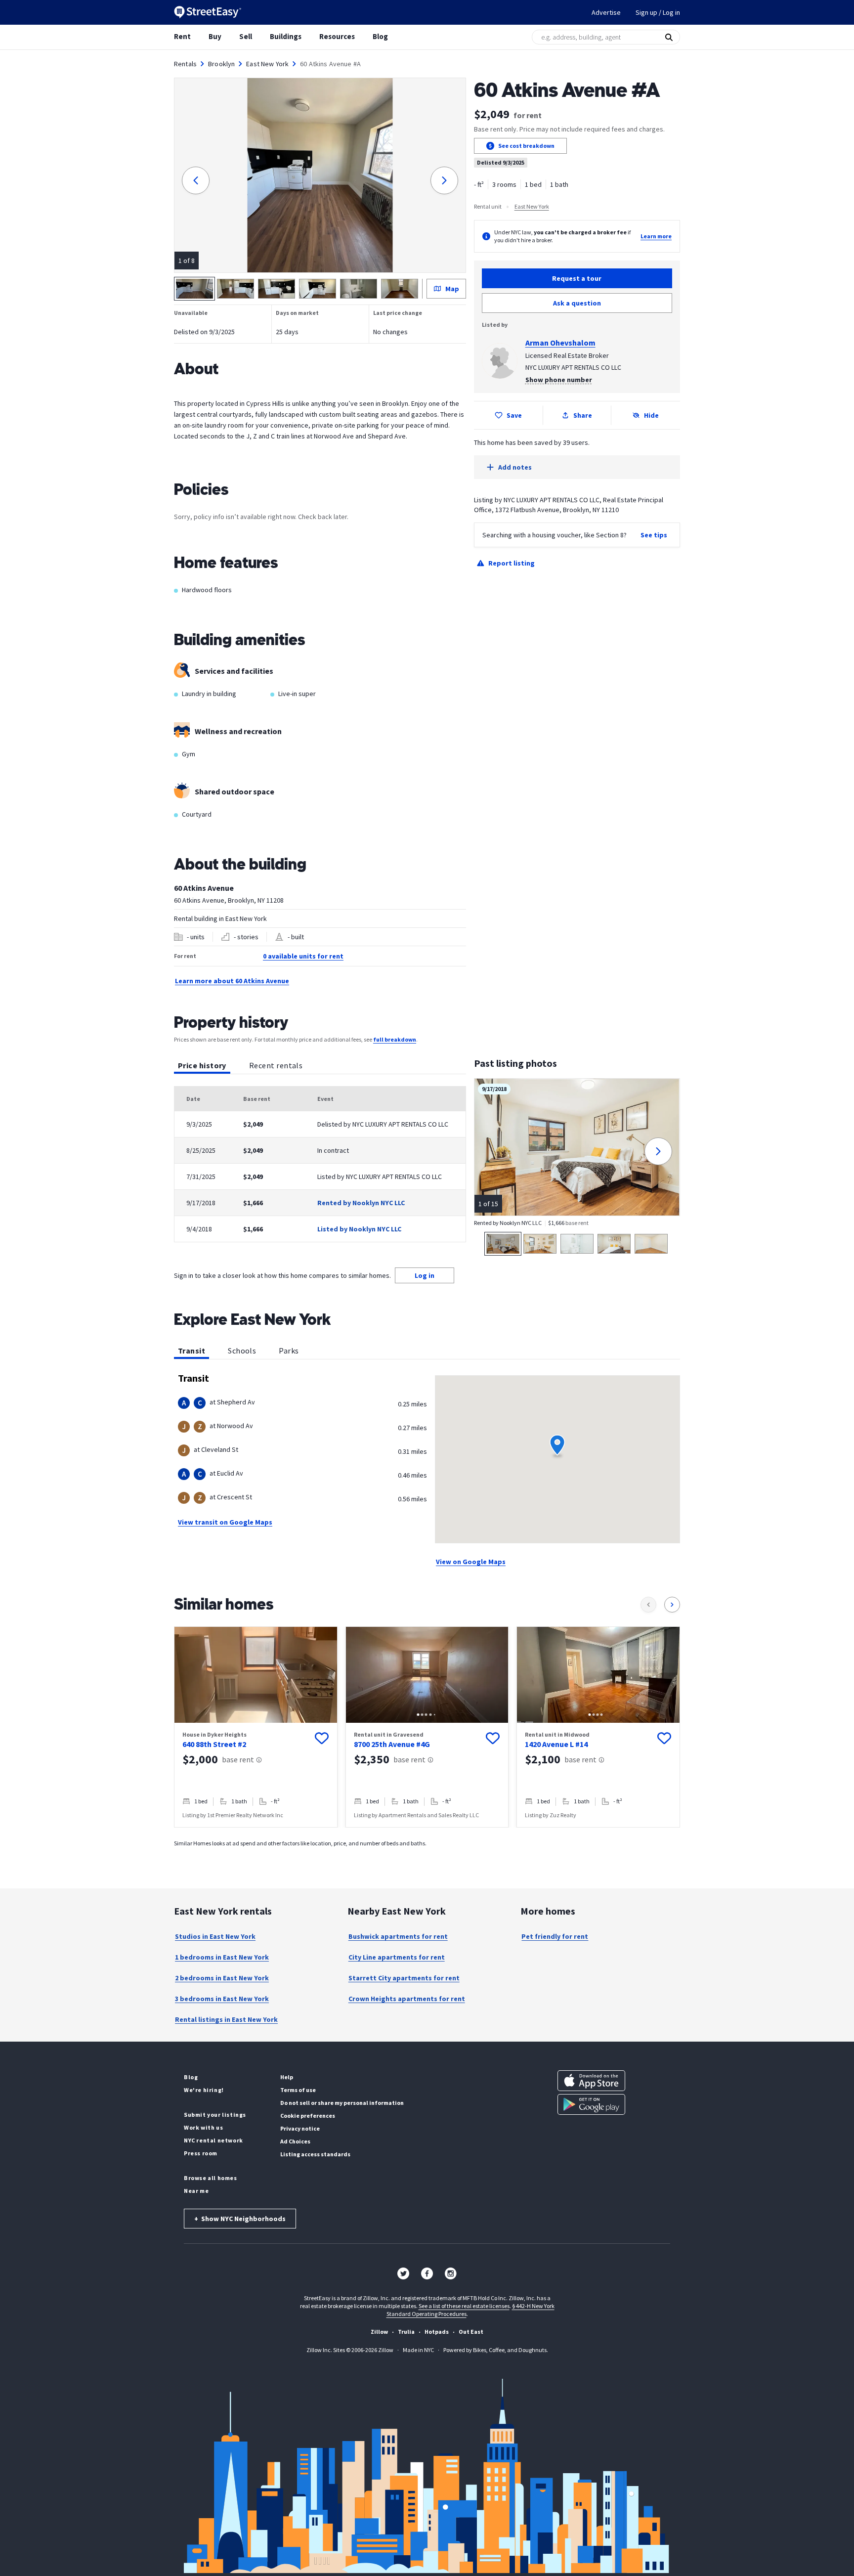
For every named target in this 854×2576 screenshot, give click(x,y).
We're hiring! (204, 2090)
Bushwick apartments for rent (398, 1936)
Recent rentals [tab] (276, 1065)
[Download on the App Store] (591, 2081)
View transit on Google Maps (225, 1522)
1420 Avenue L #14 (556, 1744)
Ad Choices (295, 2141)
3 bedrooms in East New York (222, 1999)
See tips (654, 535)
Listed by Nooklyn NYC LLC (359, 1229)
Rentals (185, 64)
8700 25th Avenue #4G (392, 1744)
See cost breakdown (526, 146)
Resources (337, 36)
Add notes (515, 467)
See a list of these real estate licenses (464, 2306)
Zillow (379, 2332)
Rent (182, 36)
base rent (238, 1759)
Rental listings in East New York (226, 2019)
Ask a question (577, 303)
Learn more (656, 236)
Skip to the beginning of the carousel (427, 1837)
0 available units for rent (303, 956)
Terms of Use (298, 2090)
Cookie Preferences (308, 2116)
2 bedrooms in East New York (222, 1978)
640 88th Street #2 (214, 1744)
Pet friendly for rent (555, 1936)
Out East (471, 2332)
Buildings (286, 36)
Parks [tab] (289, 1351)
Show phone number (559, 380)
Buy (215, 36)
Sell (246, 36)
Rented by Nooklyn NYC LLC (361, 1203)
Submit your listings (215, 2115)
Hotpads (437, 2332)
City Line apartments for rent (397, 1957)
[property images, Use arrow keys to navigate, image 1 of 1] (256, 1675)
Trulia (406, 2332)
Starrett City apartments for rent (404, 1978)
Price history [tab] (202, 1065)
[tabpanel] (320, 1164)
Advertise (606, 12)
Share (583, 415)
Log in (425, 1275)
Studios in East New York (215, 1936)
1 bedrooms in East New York (222, 1957)
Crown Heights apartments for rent (407, 1999)
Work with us (203, 2127)
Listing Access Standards (315, 2154)
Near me (196, 2191)
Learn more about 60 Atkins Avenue (232, 981)
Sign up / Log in (658, 12)
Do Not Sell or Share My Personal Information (342, 2103)
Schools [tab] (242, 1351)
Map (452, 289)
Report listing (512, 563)
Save (514, 415)
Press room (201, 2153)
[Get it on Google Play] (591, 2104)
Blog (380, 36)
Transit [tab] (192, 1351)
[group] (256, 1727)
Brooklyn (221, 64)
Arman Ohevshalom (560, 343)
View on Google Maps (471, 1562)
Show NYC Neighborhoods (240, 2219)
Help (287, 2077)
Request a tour (577, 278)
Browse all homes (211, 2178)
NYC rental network (213, 2140)
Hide (651, 415)
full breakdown (395, 1039)
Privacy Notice (300, 2128)
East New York (267, 64)
